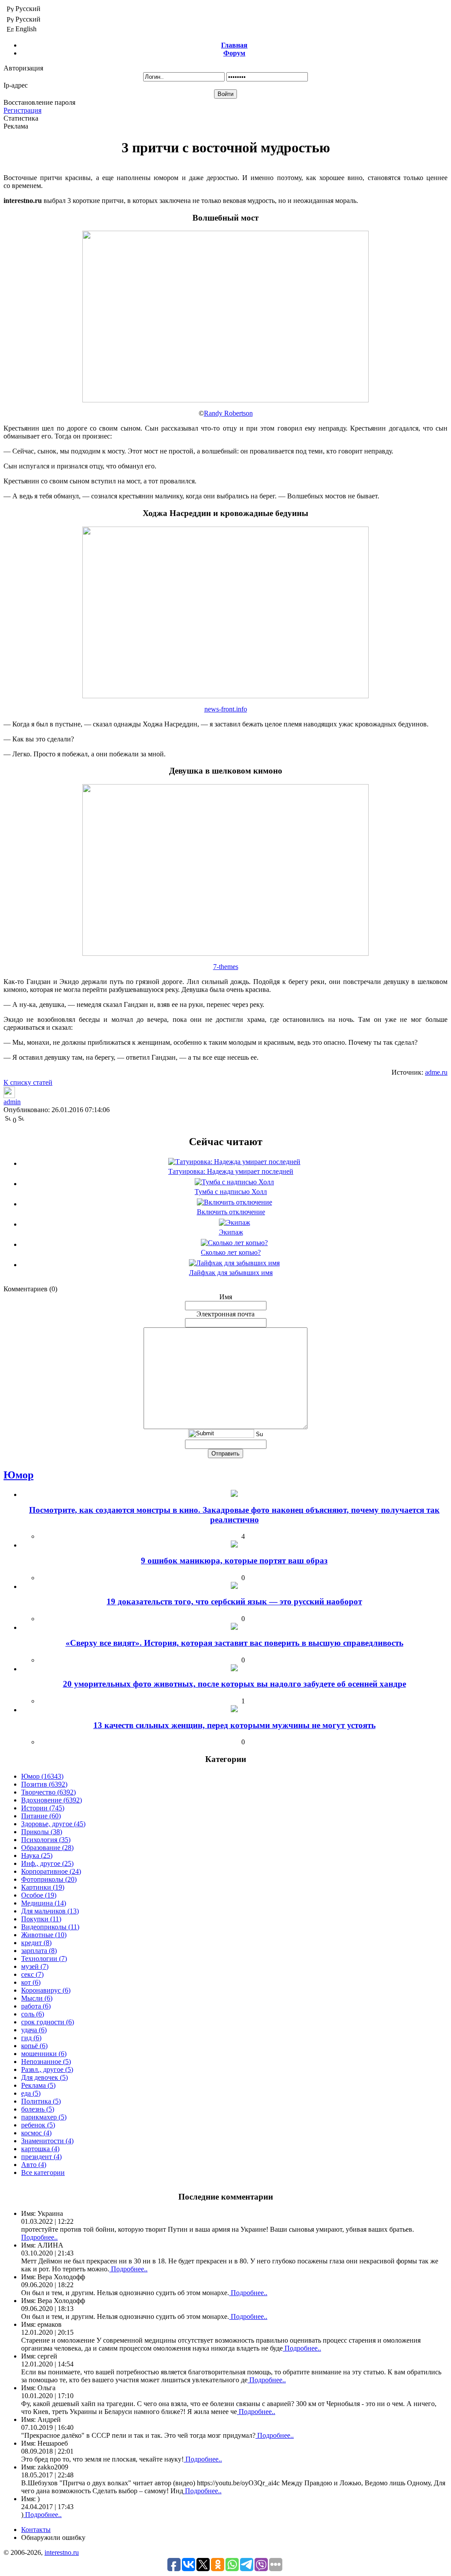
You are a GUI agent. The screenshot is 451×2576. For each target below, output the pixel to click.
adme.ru (436, 1072)
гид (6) (31, 2038)
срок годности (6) (48, 2022)
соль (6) (33, 2014)
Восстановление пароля (39, 102)
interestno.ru (62, 2552)
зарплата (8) (39, 1951)
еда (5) (31, 2093)
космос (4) (36, 2133)
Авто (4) (34, 2165)
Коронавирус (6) (46, 1990)
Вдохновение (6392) (52, 1800)
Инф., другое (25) (47, 1863)
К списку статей (28, 1082)
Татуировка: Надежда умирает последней (231, 1171)
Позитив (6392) (44, 1784)
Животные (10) (44, 1935)
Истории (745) (43, 1808)
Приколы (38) (42, 1832)
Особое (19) (39, 1895)
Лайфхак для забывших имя (231, 1273)
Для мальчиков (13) (50, 1911)
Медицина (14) (44, 1903)
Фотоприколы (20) (49, 1879)
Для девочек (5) (44, 2077)
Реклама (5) (38, 2085)
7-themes (226, 967)
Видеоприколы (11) (50, 1927)
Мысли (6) (37, 1998)
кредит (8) (36, 1943)
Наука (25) (37, 1856)
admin (12, 1102)
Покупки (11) (41, 1919)
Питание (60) (41, 1816)
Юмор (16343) (42, 1776)
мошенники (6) (44, 2054)
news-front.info (226, 709)
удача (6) (34, 2030)
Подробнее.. (39, 2237)
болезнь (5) (38, 2109)
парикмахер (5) (44, 2117)
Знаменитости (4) (47, 2141)
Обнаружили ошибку (53, 2537)
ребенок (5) (38, 2125)
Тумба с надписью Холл (231, 1192)
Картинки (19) (43, 1887)
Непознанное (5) (46, 2062)
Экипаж (231, 1232)
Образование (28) (47, 1848)
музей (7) (35, 1966)
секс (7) (32, 1974)
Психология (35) (46, 1840)
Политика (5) (41, 2101)
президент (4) (41, 2157)
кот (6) (31, 1982)
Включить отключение (231, 1212)
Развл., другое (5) (47, 2069)
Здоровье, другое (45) (53, 1824)
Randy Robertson (228, 413)
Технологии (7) (44, 1959)
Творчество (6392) (48, 1792)
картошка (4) (40, 2149)
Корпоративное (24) (51, 1871)
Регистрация (22, 110)
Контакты (36, 2530)
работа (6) (36, 2006)
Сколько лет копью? (231, 1252)
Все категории (43, 2172)
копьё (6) (34, 2046)
